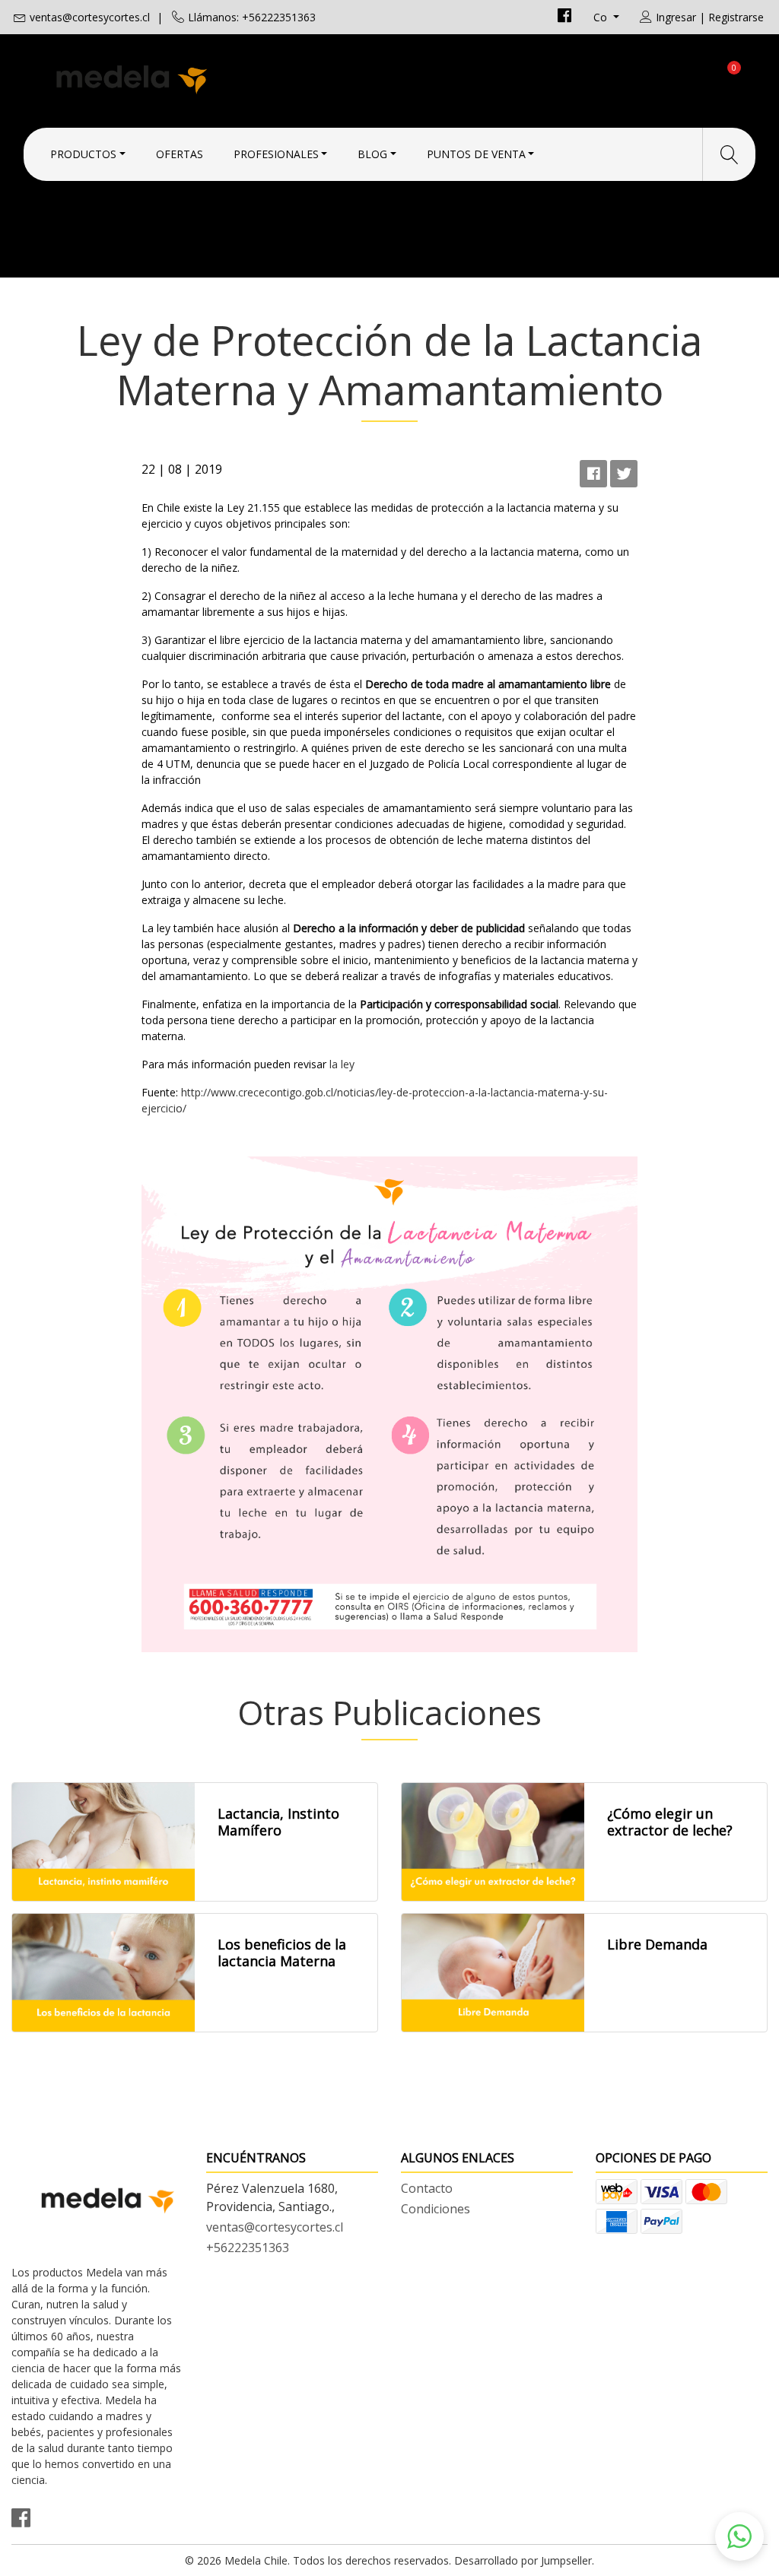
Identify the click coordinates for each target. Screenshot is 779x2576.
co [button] (602, 17)
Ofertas (180, 154)
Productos (83, 154)
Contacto (427, 2188)
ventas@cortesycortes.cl (90, 17)
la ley (343, 1064)
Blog (372, 154)
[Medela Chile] (200, 78)
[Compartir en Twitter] (624, 474)
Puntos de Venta (476, 154)
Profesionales (276, 154)
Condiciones (436, 2209)
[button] (739, 2536)
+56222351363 (248, 2248)
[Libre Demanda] (493, 1973)
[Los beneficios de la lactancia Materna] (103, 1973)
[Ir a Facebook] (564, 17)
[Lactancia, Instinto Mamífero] (103, 1842)
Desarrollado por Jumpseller (523, 2560)
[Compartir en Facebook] (593, 474)
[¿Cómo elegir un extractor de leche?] (493, 1842)
